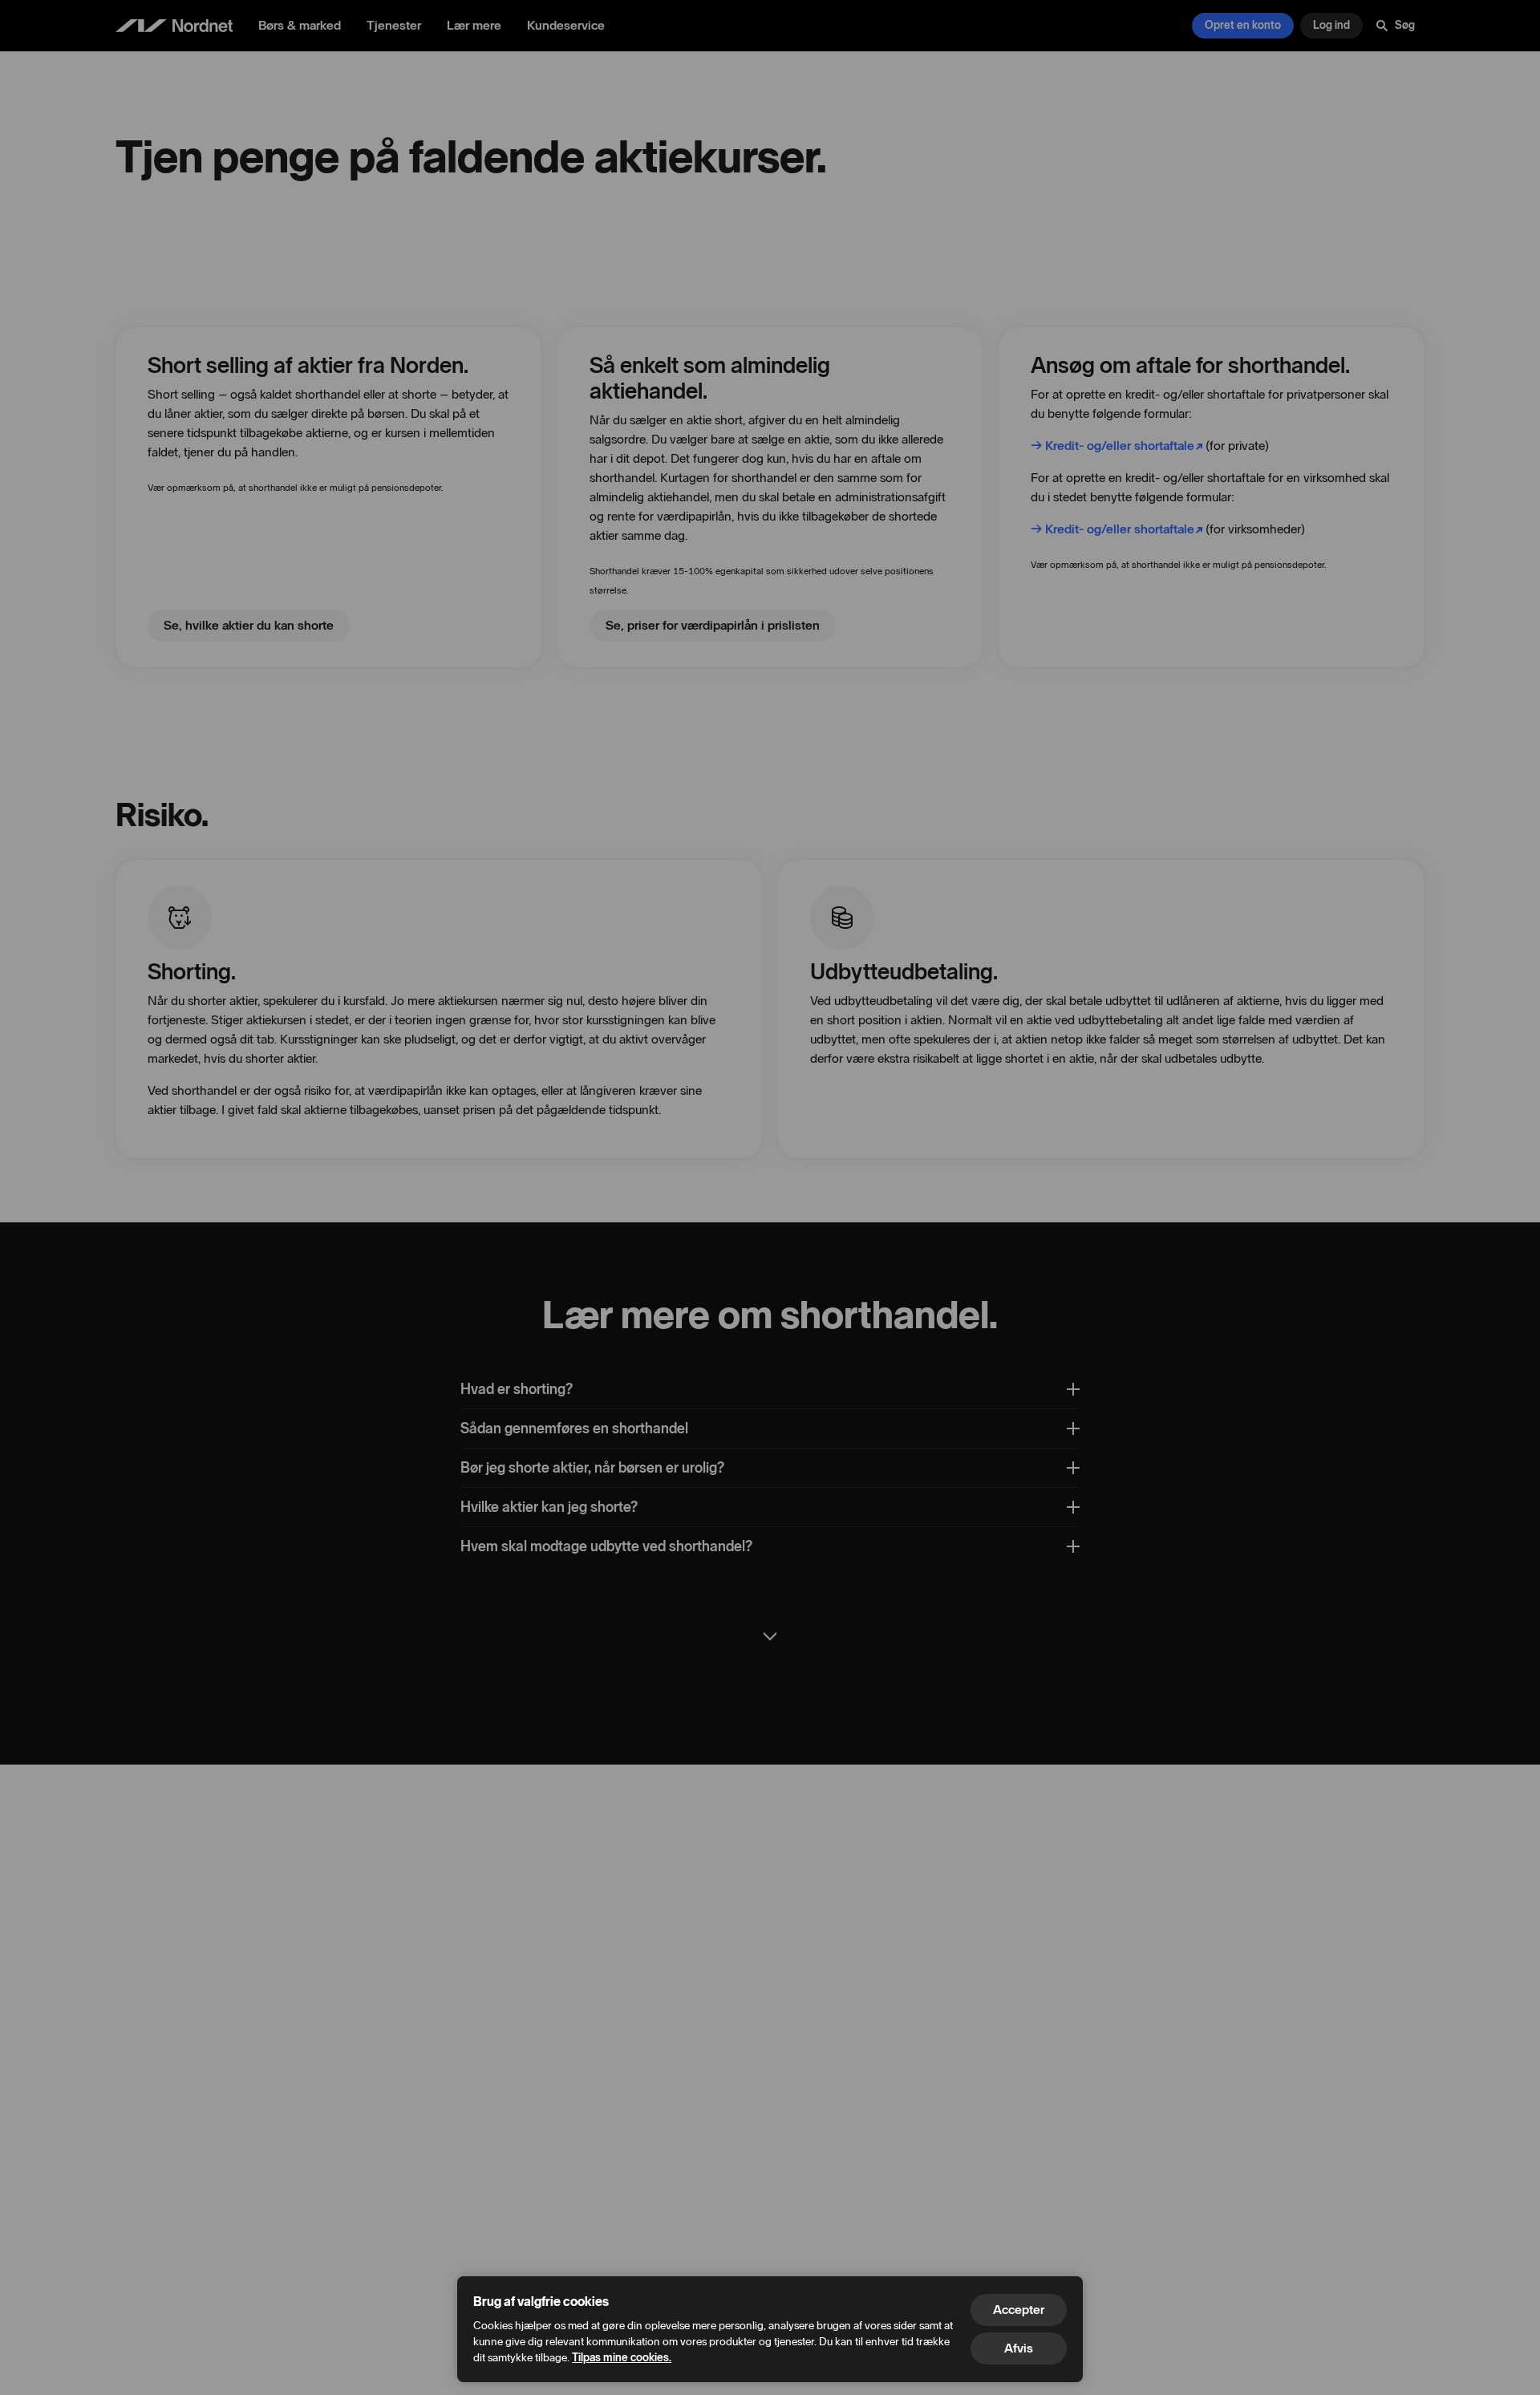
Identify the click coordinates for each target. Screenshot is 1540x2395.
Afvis (1019, 2348)
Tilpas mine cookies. (622, 2358)
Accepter (1019, 2310)
